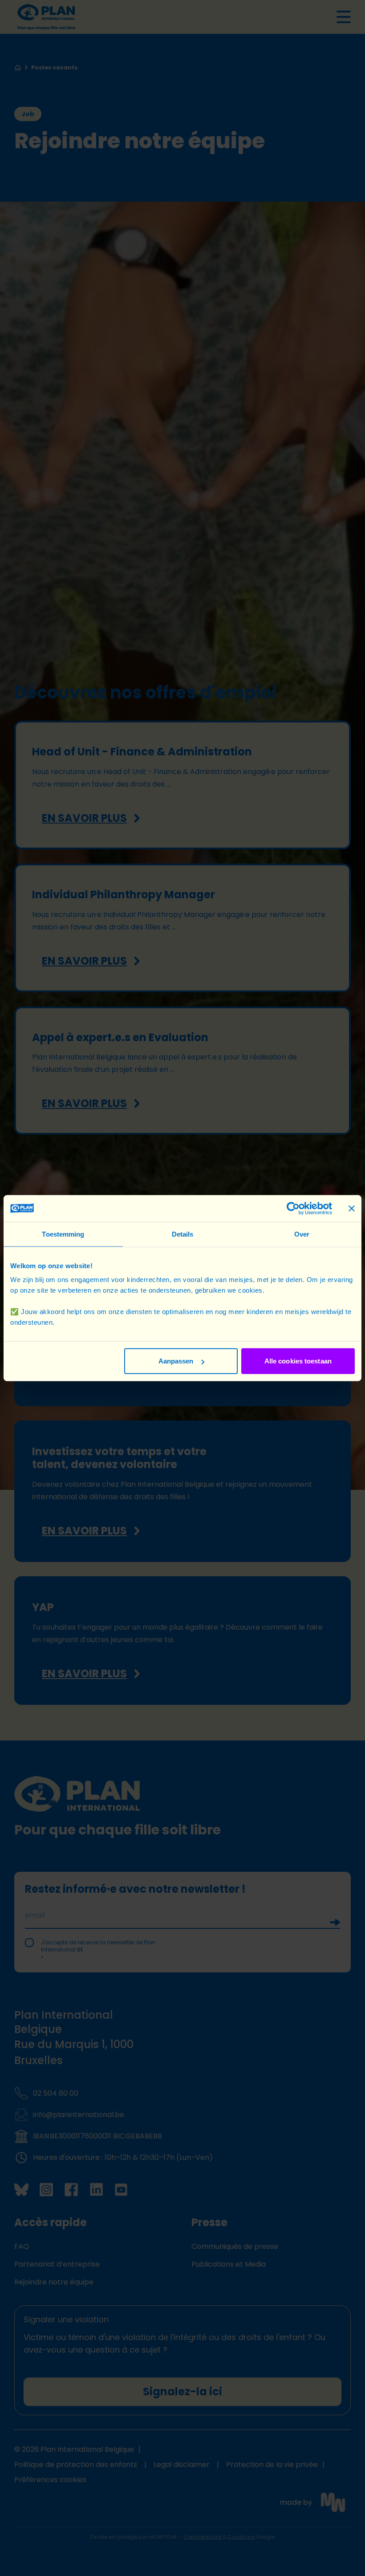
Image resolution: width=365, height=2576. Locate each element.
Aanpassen (176, 1361)
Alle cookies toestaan (298, 1361)
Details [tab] (183, 1234)
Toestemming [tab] (63, 1234)
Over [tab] (302, 1234)
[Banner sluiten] (352, 1208)
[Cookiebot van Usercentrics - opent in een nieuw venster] (293, 1208)
